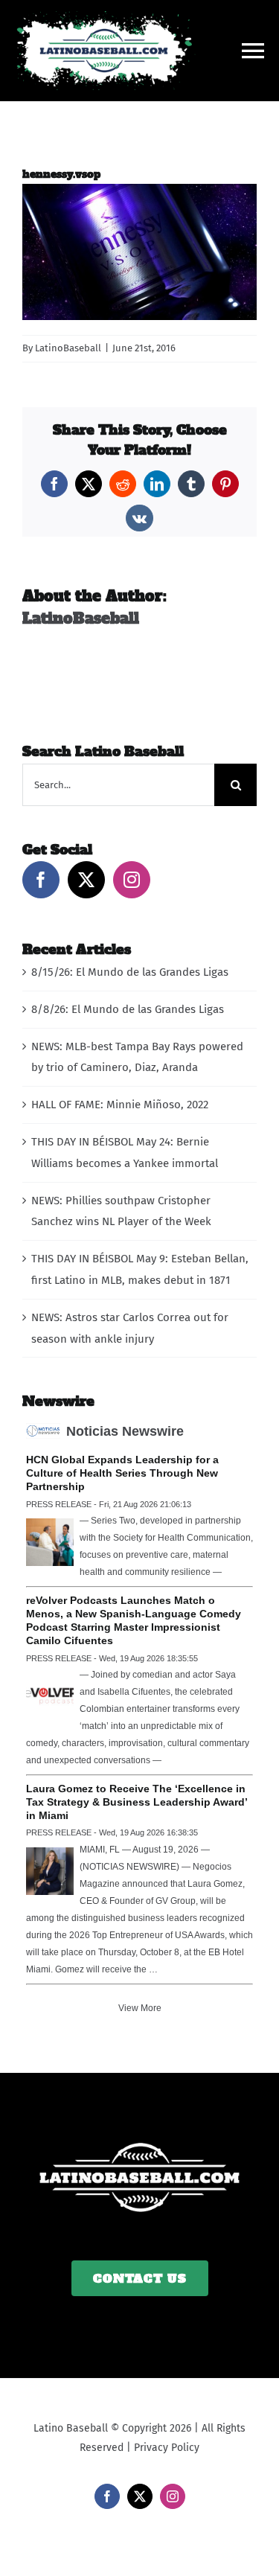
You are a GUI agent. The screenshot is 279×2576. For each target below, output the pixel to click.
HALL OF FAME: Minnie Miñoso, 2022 (120, 1105)
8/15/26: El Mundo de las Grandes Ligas (130, 972)
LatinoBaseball (68, 348)
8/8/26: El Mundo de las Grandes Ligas (128, 1009)
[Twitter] (86, 880)
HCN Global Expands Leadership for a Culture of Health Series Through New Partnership (122, 1473)
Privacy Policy (167, 2448)
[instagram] (173, 2496)
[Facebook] (41, 880)
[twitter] (140, 2496)
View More (140, 2008)
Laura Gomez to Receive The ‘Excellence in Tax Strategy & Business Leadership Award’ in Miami (137, 1802)
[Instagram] (132, 880)
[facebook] (107, 2496)
